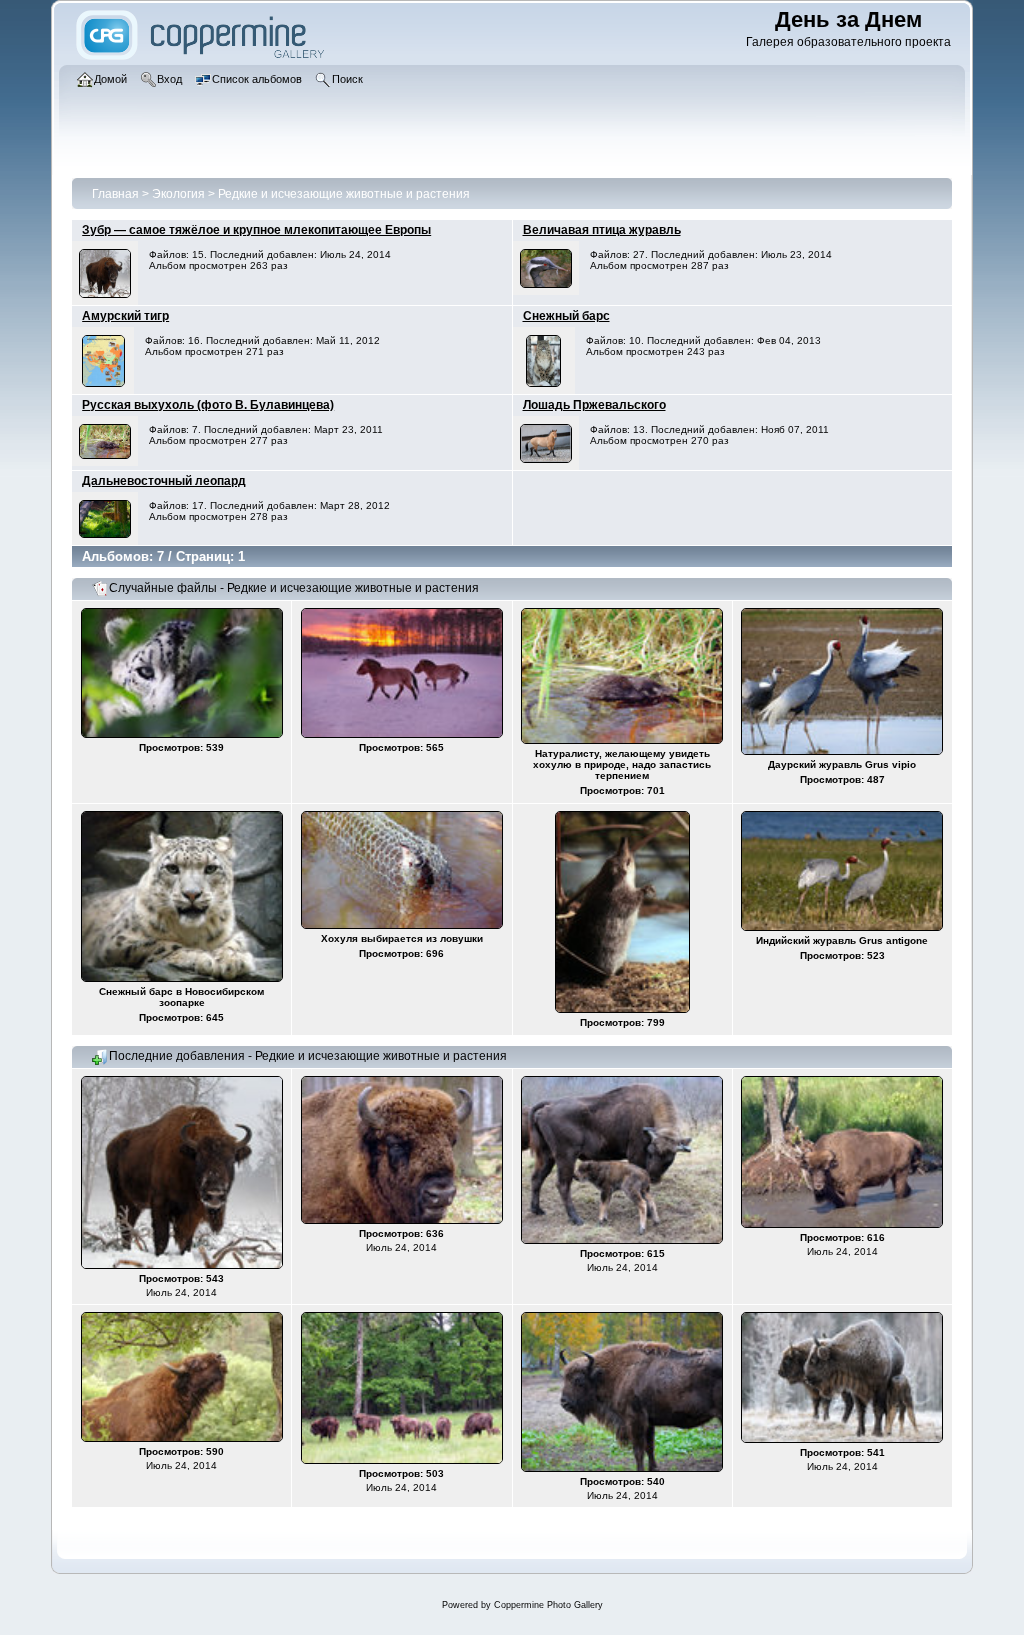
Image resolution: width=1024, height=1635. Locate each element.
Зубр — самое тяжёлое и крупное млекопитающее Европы (256, 230)
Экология (178, 194)
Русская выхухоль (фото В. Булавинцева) (208, 405)
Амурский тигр (125, 316)
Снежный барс (566, 316)
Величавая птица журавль (602, 230)
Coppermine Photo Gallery (548, 1605)
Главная (115, 194)
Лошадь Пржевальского (594, 405)
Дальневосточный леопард (164, 481)
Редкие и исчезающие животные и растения (344, 194)
